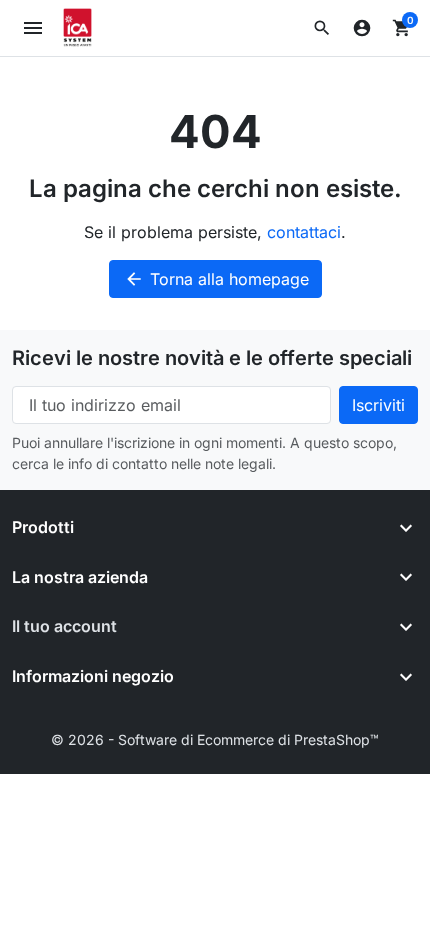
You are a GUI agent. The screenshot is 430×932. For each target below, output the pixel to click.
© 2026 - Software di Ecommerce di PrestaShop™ (215, 739)
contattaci (304, 232)
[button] (322, 28)
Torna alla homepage (216, 279)
